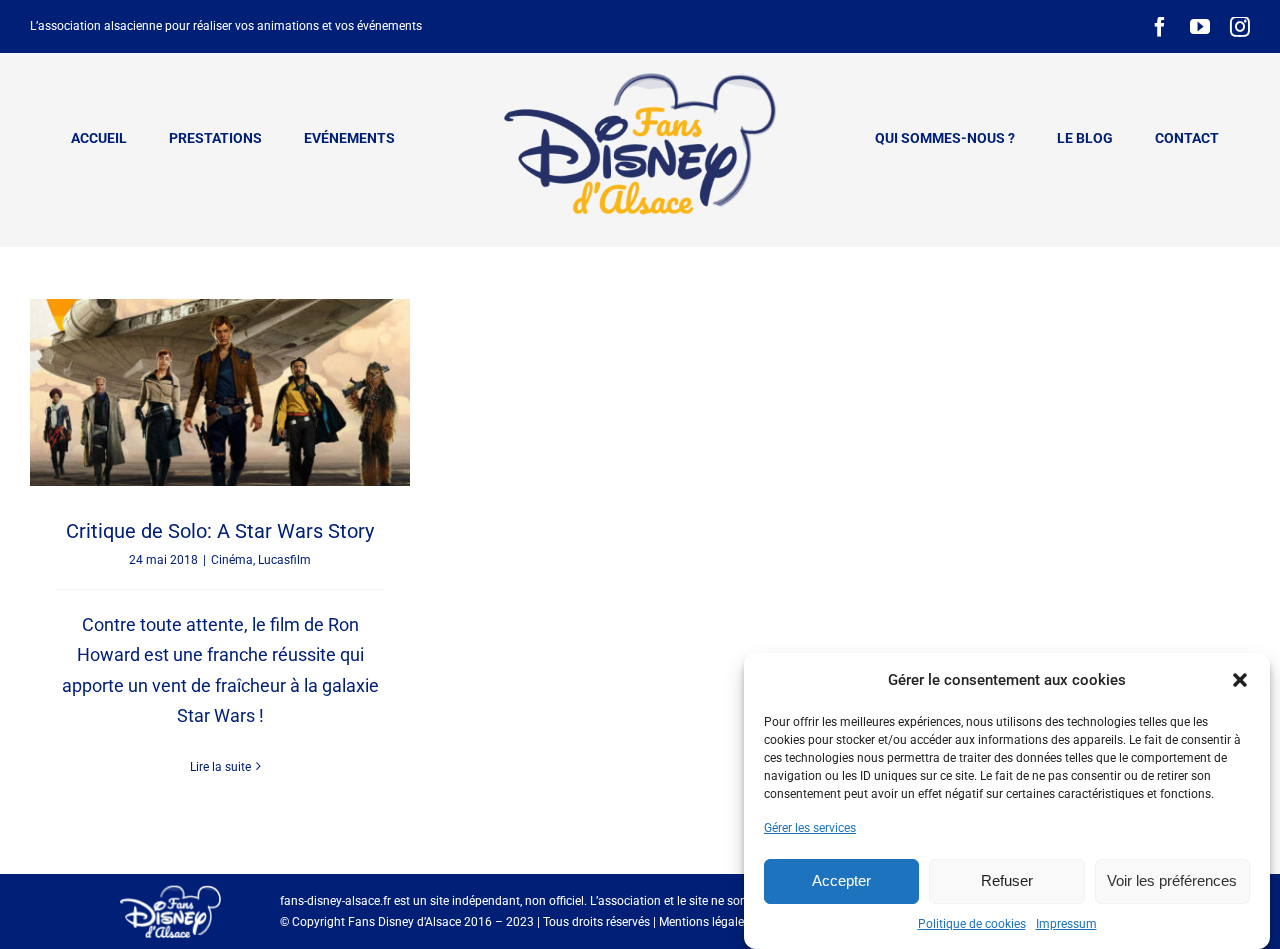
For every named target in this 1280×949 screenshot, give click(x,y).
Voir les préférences (1172, 880)
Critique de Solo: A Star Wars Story (220, 531)
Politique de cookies (972, 924)
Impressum (1066, 924)
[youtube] (1200, 27)
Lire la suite (220, 767)
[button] (1240, 680)
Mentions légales (704, 922)
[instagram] (1240, 27)
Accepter (841, 880)
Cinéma (232, 560)
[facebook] (1160, 27)
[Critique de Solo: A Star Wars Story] (220, 392)
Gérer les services (810, 828)
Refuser (1007, 880)
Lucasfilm (284, 560)
